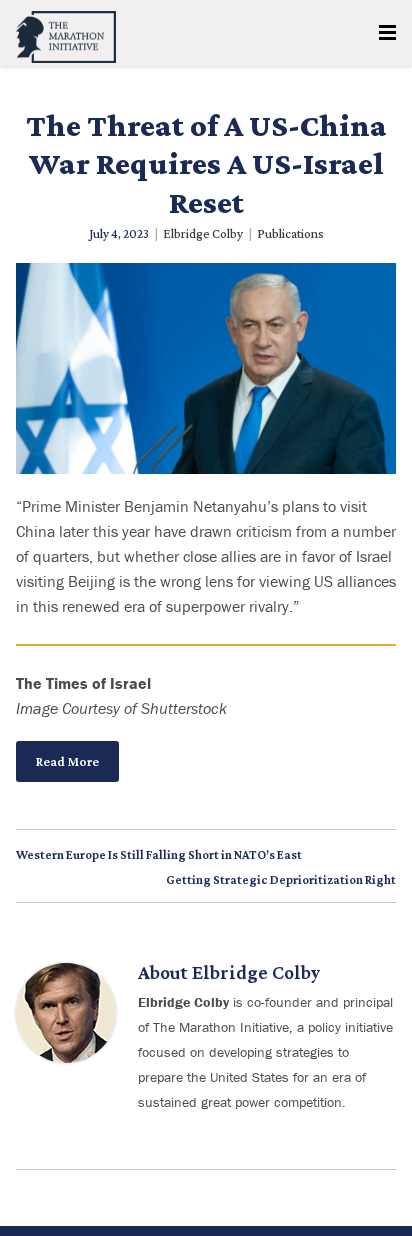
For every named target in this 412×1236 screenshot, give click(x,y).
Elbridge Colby (203, 233)
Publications (290, 233)
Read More (67, 761)
